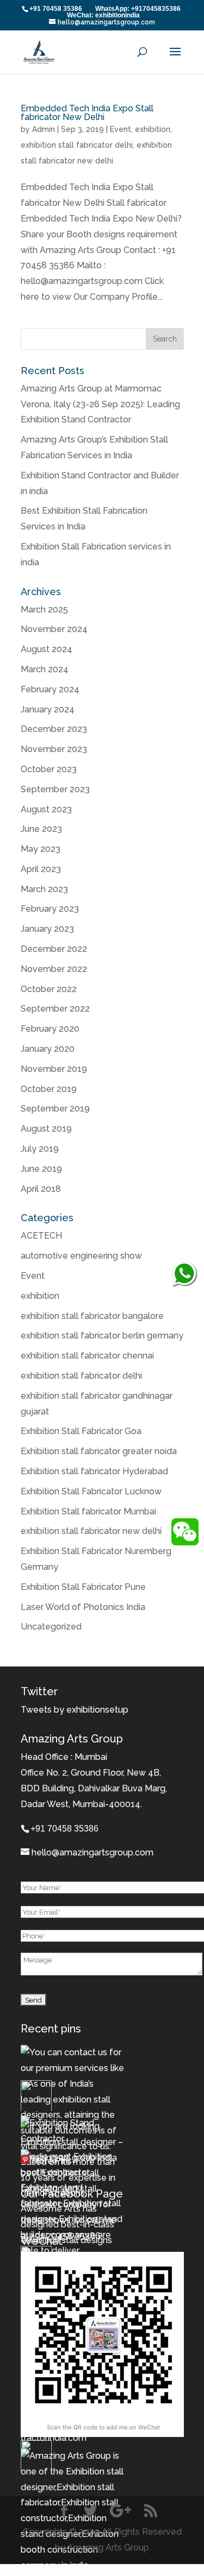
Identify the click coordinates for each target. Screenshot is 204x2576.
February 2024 (50, 689)
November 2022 (54, 969)
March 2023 (44, 889)
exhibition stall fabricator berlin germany (102, 1336)
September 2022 (55, 1009)
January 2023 (47, 929)
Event (120, 129)
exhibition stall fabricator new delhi (91, 1531)
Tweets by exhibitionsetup (75, 1710)
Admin (44, 129)
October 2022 (49, 989)
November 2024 (54, 629)
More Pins (52, 2161)
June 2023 (41, 829)
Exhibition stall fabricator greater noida (99, 1451)
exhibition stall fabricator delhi (77, 145)
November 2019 (54, 1069)
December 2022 (54, 949)
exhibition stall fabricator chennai (87, 1356)
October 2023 (49, 769)
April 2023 (41, 869)
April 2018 (41, 1189)
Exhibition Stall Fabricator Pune (83, 1587)
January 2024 (48, 709)
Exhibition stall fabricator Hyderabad (94, 1471)
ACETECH (41, 1236)
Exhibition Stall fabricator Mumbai (88, 1511)
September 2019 (55, 1109)
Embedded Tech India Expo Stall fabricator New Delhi (87, 113)
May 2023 (41, 849)
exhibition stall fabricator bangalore (92, 1316)
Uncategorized (51, 1627)
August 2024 (47, 649)
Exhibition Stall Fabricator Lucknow (91, 1491)
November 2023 (54, 749)
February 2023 (50, 909)
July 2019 (40, 1149)
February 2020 (50, 1029)
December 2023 (54, 729)
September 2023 (55, 789)
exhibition (153, 129)
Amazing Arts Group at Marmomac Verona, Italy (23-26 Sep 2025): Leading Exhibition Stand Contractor (100, 404)
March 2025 (44, 610)
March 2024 (45, 669)
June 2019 (41, 1169)
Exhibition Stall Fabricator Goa (81, 1431)
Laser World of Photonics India (83, 1607)
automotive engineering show (81, 1256)
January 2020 (48, 1049)
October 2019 (49, 1089)
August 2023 (46, 809)
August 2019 (46, 1129)
